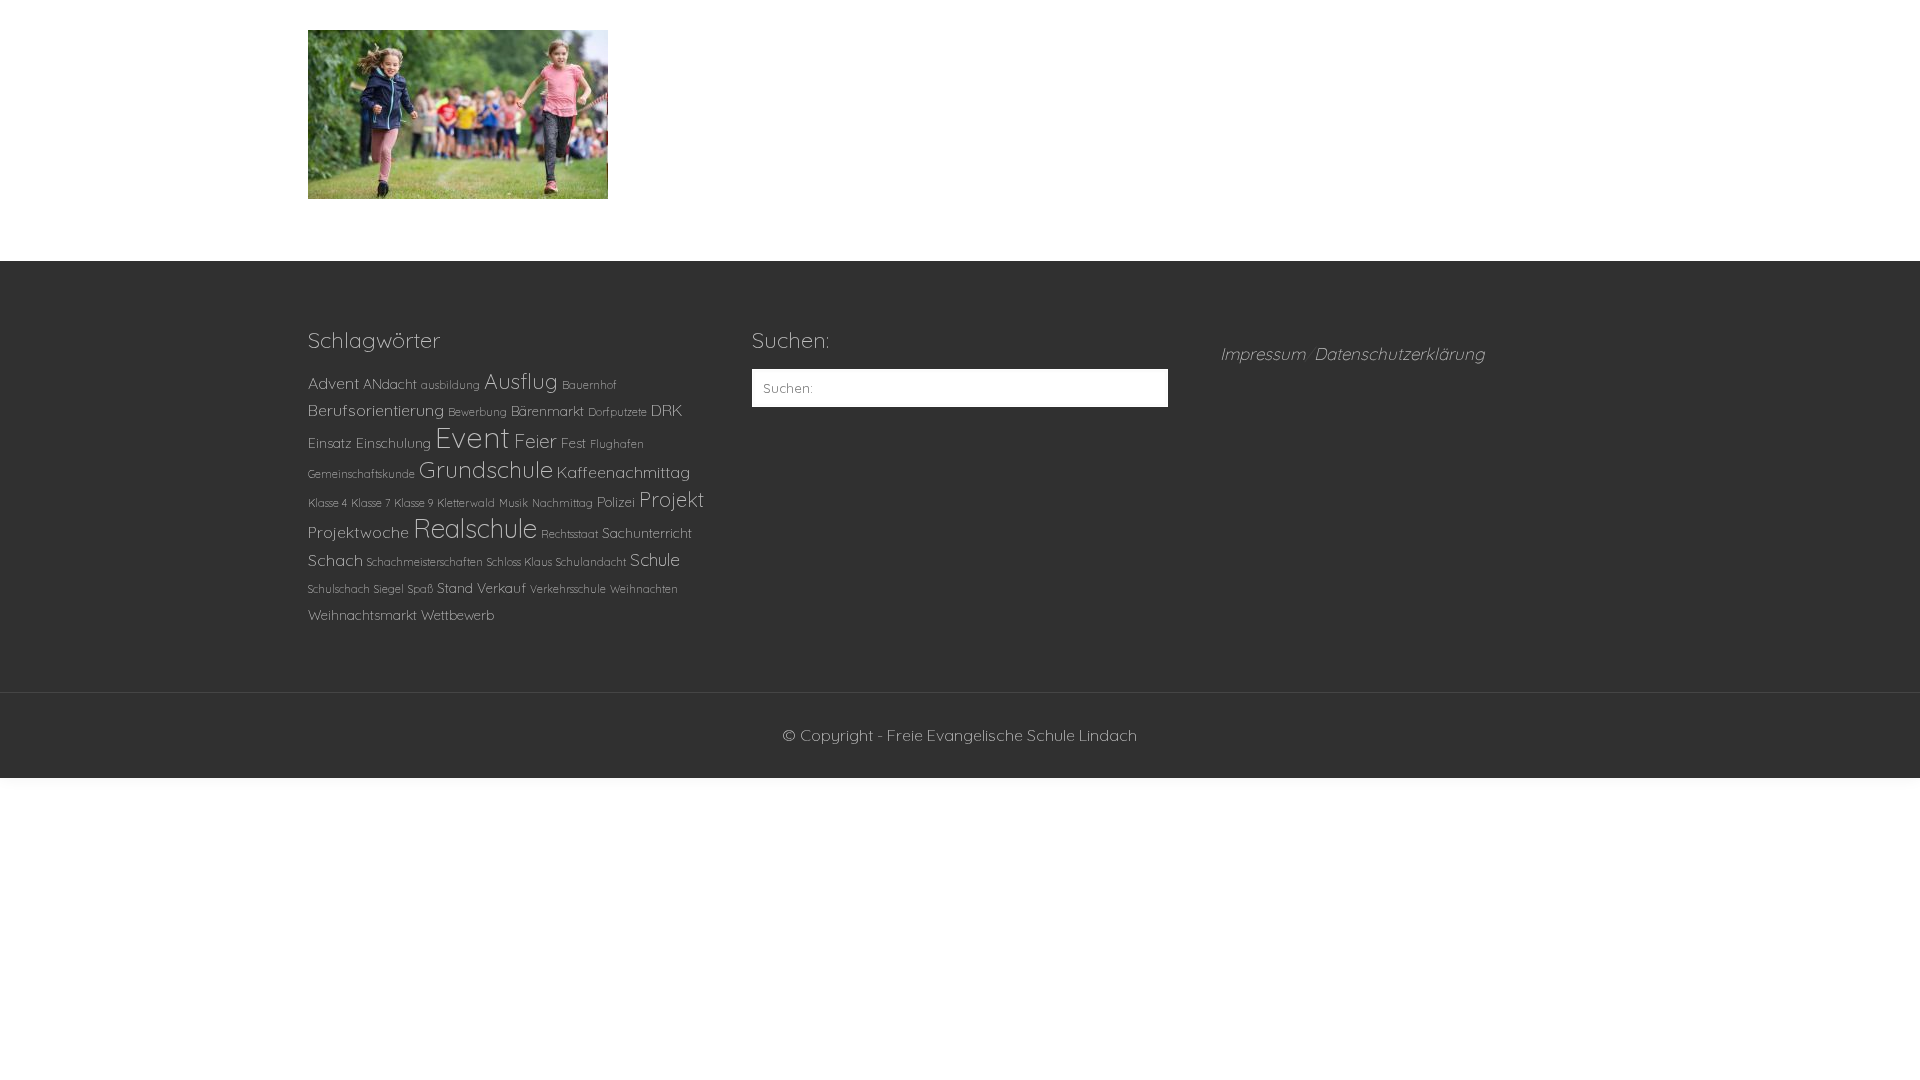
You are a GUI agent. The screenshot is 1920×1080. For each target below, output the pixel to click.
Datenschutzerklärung (1399, 353)
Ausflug (521, 381)
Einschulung (393, 442)
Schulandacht (591, 562)
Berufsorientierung (376, 410)
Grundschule (486, 469)
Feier (535, 441)
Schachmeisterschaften (425, 562)
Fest (573, 442)
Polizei (616, 501)
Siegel (389, 589)
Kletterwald (466, 503)
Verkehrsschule (568, 589)
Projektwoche (358, 532)
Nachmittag (562, 503)
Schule (655, 559)
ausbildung (450, 385)
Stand (455, 587)
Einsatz (330, 442)
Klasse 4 (327, 503)
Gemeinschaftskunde (361, 474)
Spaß (420, 589)
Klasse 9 (413, 503)
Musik (513, 503)
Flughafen (617, 444)
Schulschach (339, 589)
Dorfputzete (617, 412)
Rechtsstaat (569, 534)
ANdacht (390, 383)
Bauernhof (589, 385)
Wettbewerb (457, 614)
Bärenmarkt (547, 410)
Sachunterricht (647, 532)
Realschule (475, 528)
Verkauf (501, 587)
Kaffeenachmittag (623, 472)
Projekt (671, 499)
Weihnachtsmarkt (362, 614)
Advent (333, 383)
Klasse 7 (370, 503)
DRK (666, 410)
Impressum (1262, 353)
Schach (335, 560)
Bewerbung (477, 412)
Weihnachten (644, 589)
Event (472, 437)
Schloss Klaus (519, 562)
